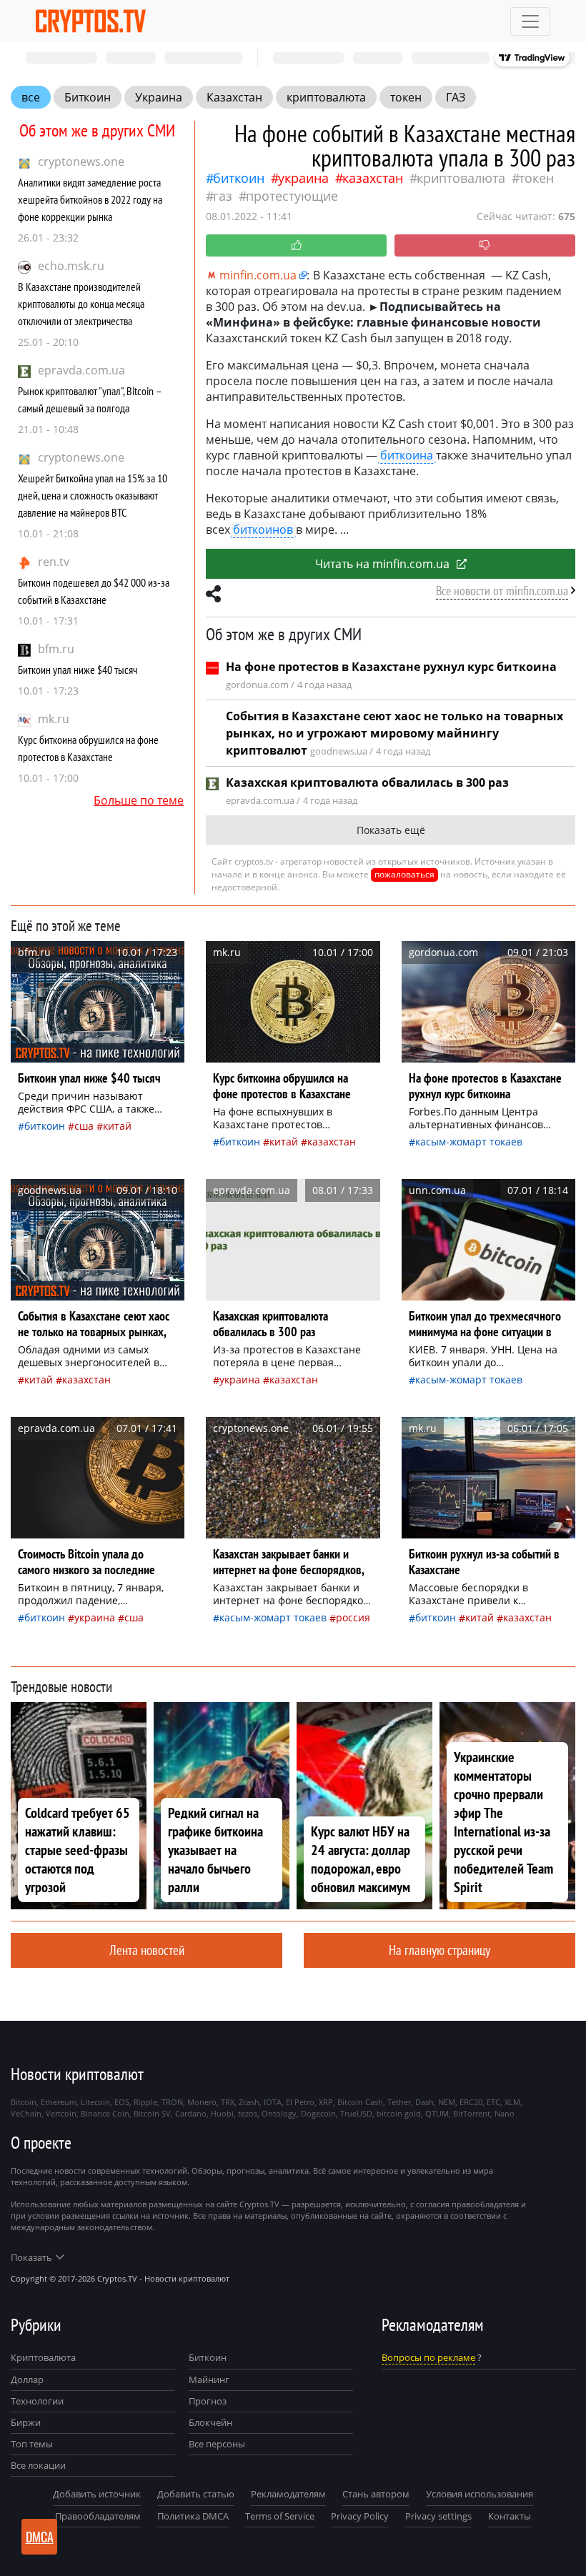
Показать (31, 2257)
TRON (172, 2102)
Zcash (249, 2102)
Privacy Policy (360, 2516)
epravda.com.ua (81, 370)
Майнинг (209, 2379)
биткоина (407, 455)
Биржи (26, 2422)
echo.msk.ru (71, 266)
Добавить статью (196, 2494)
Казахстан (234, 97)
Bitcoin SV (152, 2113)
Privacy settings (438, 2516)
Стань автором (376, 2494)
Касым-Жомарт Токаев (469, 1142)
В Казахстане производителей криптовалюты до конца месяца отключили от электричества (81, 304)
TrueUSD (356, 2113)
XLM (512, 2102)
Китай (117, 1126)
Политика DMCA (193, 2516)
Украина (159, 97)
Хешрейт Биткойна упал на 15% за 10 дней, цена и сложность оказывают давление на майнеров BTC (93, 495)
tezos (248, 2113)
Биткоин (88, 97)
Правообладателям (98, 2516)
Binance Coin (105, 2113)
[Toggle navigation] (530, 21)
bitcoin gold (399, 2113)
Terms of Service (280, 2516)
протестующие (292, 196)
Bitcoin (24, 2102)
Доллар (27, 2379)
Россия (353, 1617)
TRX (228, 2102)
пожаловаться (404, 874)
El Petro (300, 2102)
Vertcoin (61, 2113)
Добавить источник (97, 2494)
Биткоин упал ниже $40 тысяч (78, 670)
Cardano (191, 2113)
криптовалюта (326, 97)
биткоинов (263, 529)
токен (406, 97)
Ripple (145, 2102)
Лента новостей (147, 1950)
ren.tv (54, 562)
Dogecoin (318, 2113)
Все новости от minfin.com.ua (502, 591)
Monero (202, 2102)
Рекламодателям (288, 2494)
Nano (505, 2113)
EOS (122, 2102)
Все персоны (217, 2444)
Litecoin (95, 2102)
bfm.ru (56, 649)
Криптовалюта (43, 2357)
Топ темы (32, 2444)
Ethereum (59, 2102)
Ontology (279, 2113)
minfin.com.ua (258, 275)
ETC (493, 2102)
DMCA (40, 2537)
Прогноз (208, 2401)
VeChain (26, 2113)
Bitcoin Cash (360, 2102)
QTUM (437, 2113)
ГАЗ (456, 97)
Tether (399, 2102)
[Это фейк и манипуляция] (485, 245)
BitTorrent (472, 2113)
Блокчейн (210, 2422)
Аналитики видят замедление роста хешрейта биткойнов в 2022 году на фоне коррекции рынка (90, 199)
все (31, 97)
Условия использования (480, 2494)
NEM (447, 2102)
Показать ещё (391, 830)
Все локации (38, 2465)
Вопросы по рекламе (428, 2357)
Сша (84, 1126)
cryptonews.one (81, 161)
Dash (424, 2102)
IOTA (273, 2102)
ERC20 (471, 2102)
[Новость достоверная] (296, 245)
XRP (326, 2102)
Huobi (222, 2113)
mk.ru (54, 719)
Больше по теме (139, 800)
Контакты (510, 2516)
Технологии (37, 2401)
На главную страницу (439, 1950)
